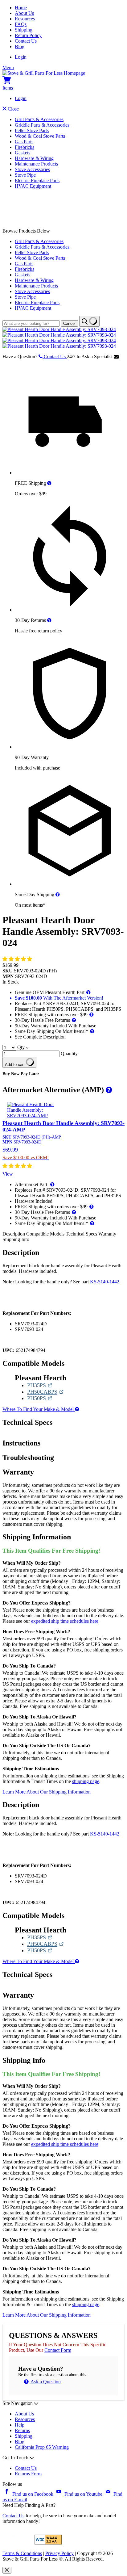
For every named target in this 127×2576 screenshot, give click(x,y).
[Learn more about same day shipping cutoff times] (58, 894)
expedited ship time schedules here (65, 1621)
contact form (58, 2350)
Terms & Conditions (22, 2553)
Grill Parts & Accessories (39, 119)
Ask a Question (45, 2382)
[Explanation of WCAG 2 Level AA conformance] (49, 2543)
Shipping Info (16, 1239)
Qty (21, 1047)
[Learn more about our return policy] (49, 620)
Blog (20, 46)
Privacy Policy (59, 2553)
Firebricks (25, 147)
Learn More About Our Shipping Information (47, 1792)
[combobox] (31, 323)
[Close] (7, 2570)
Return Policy (28, 35)
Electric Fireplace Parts (37, 180)
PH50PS (40, 1398)
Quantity (69, 1053)
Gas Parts (24, 142)
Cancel (69, 323)
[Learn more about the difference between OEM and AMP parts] (108, 1090)
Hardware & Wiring (34, 158)
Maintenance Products (36, 164)
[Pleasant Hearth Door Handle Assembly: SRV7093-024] (59, 329)
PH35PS (40, 1385)
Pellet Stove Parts (32, 130)
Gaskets (23, 153)
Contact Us (26, 41)
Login (21, 57)
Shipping (24, 30)
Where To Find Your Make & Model (39, 1409)
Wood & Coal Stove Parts (40, 136)
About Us (24, 13)
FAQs (21, 24)
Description (14, 1234)
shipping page (86, 1781)
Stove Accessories (32, 169)
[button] (18, 959)
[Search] (89, 321)
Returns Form (28, 2474)
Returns (22, 2430)
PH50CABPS (45, 1392)
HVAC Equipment (33, 186)
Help (20, 2425)
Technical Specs (82, 1234)
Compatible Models (46, 1234)
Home (21, 8)
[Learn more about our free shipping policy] (49, 483)
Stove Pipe (25, 175)
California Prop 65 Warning (42, 2447)
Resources (25, 19)
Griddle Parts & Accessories (42, 125)
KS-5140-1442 (105, 1282)
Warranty (107, 1234)
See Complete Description (40, 1037)
